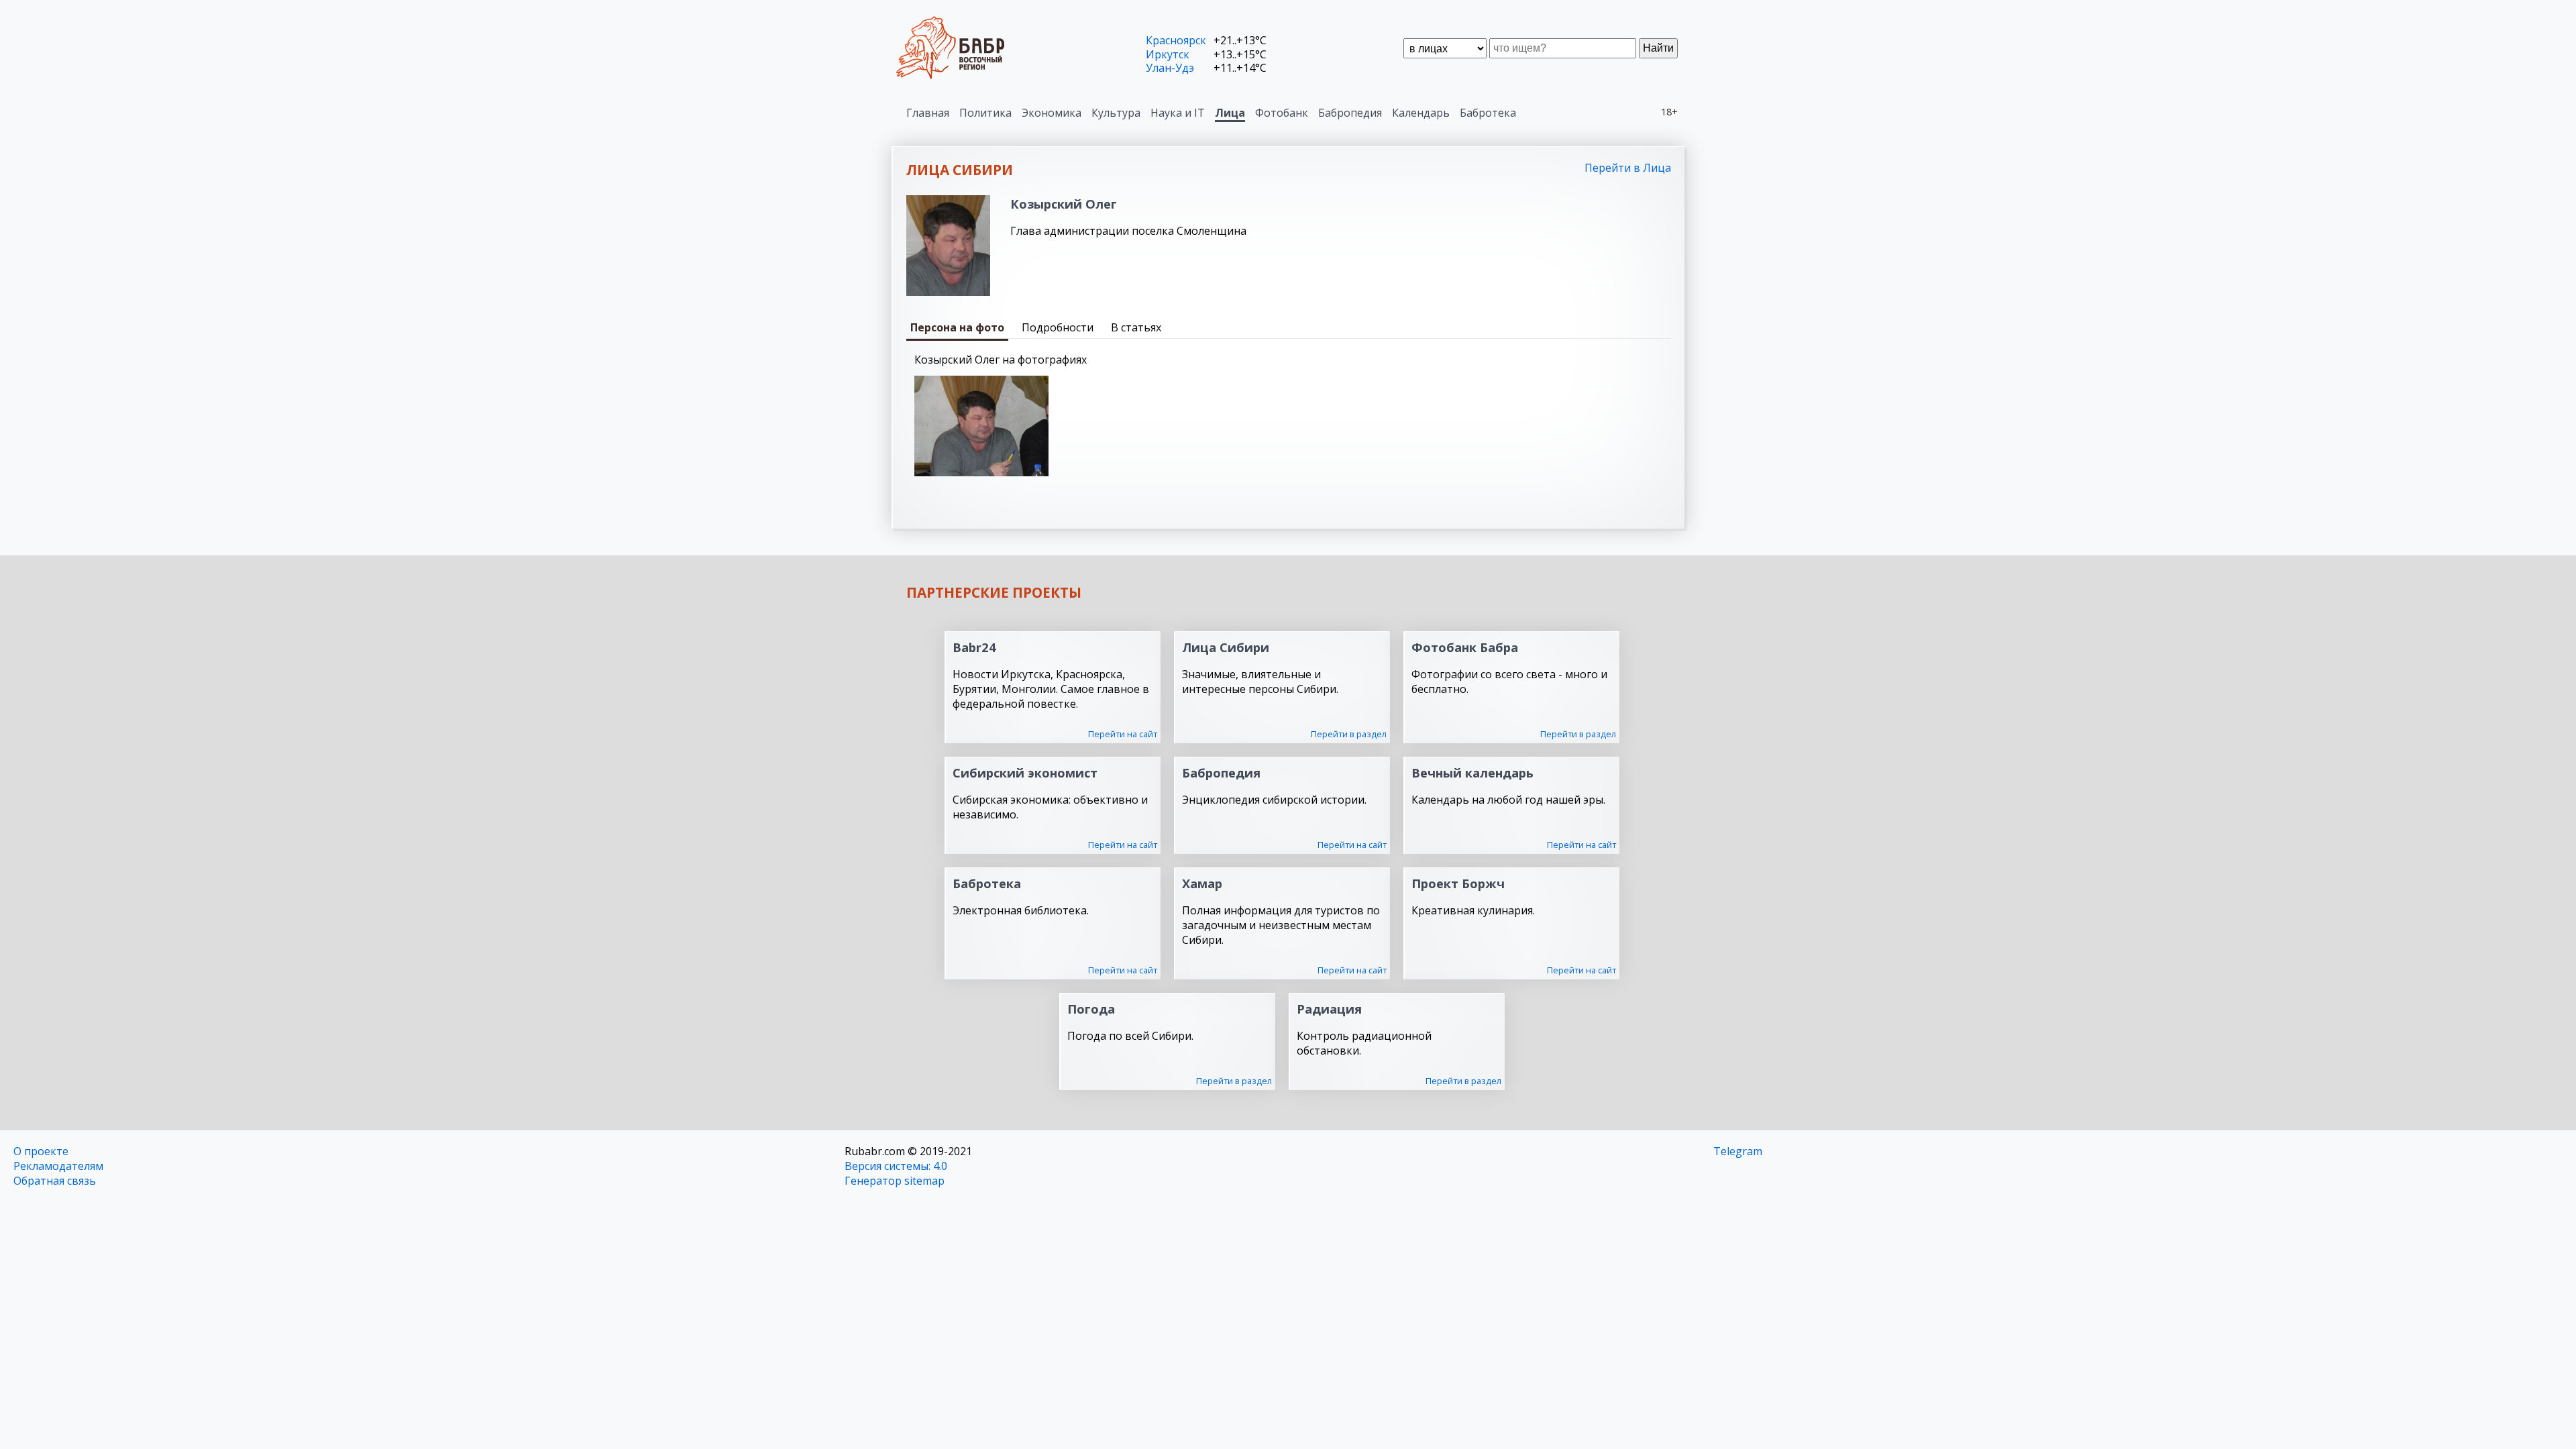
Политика (985, 113)
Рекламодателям (58, 1166)
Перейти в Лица (1628, 168)
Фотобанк (1282, 113)
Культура (1116, 113)
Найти (1658, 48)
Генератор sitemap (895, 1181)
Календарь (1421, 113)
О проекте (41, 1151)
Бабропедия (1350, 113)
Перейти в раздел (1349, 734)
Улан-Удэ (1170, 68)
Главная (928, 113)
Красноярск (1176, 40)
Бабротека (1488, 113)
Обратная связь (55, 1181)
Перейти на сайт (1123, 734)
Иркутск (1168, 54)
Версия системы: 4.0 (896, 1166)
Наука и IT (1178, 113)
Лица (1230, 113)
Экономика (1052, 113)
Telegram (1738, 1151)
